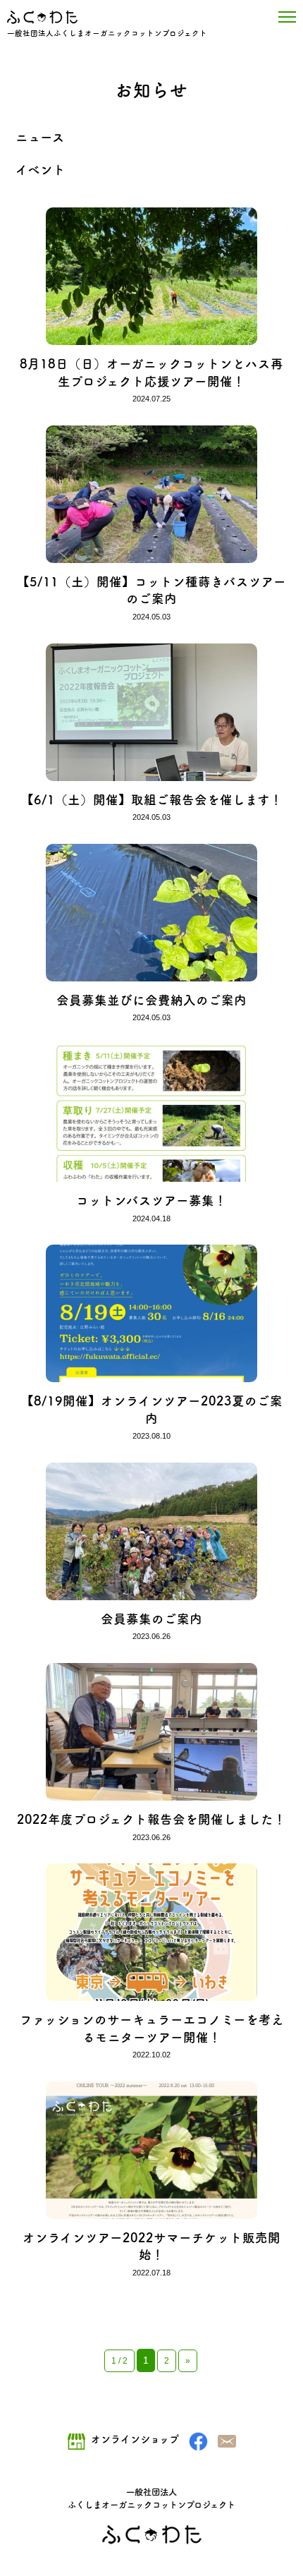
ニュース (40, 137)
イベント (41, 170)
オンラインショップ (135, 2439)
